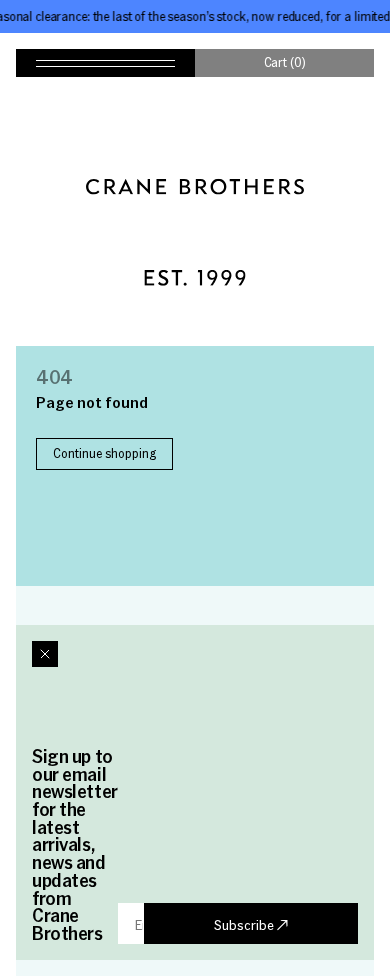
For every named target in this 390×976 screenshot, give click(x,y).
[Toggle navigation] (105, 63)
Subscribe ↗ (251, 924)
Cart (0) (285, 62)
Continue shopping (104, 453)
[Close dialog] (45, 654)
